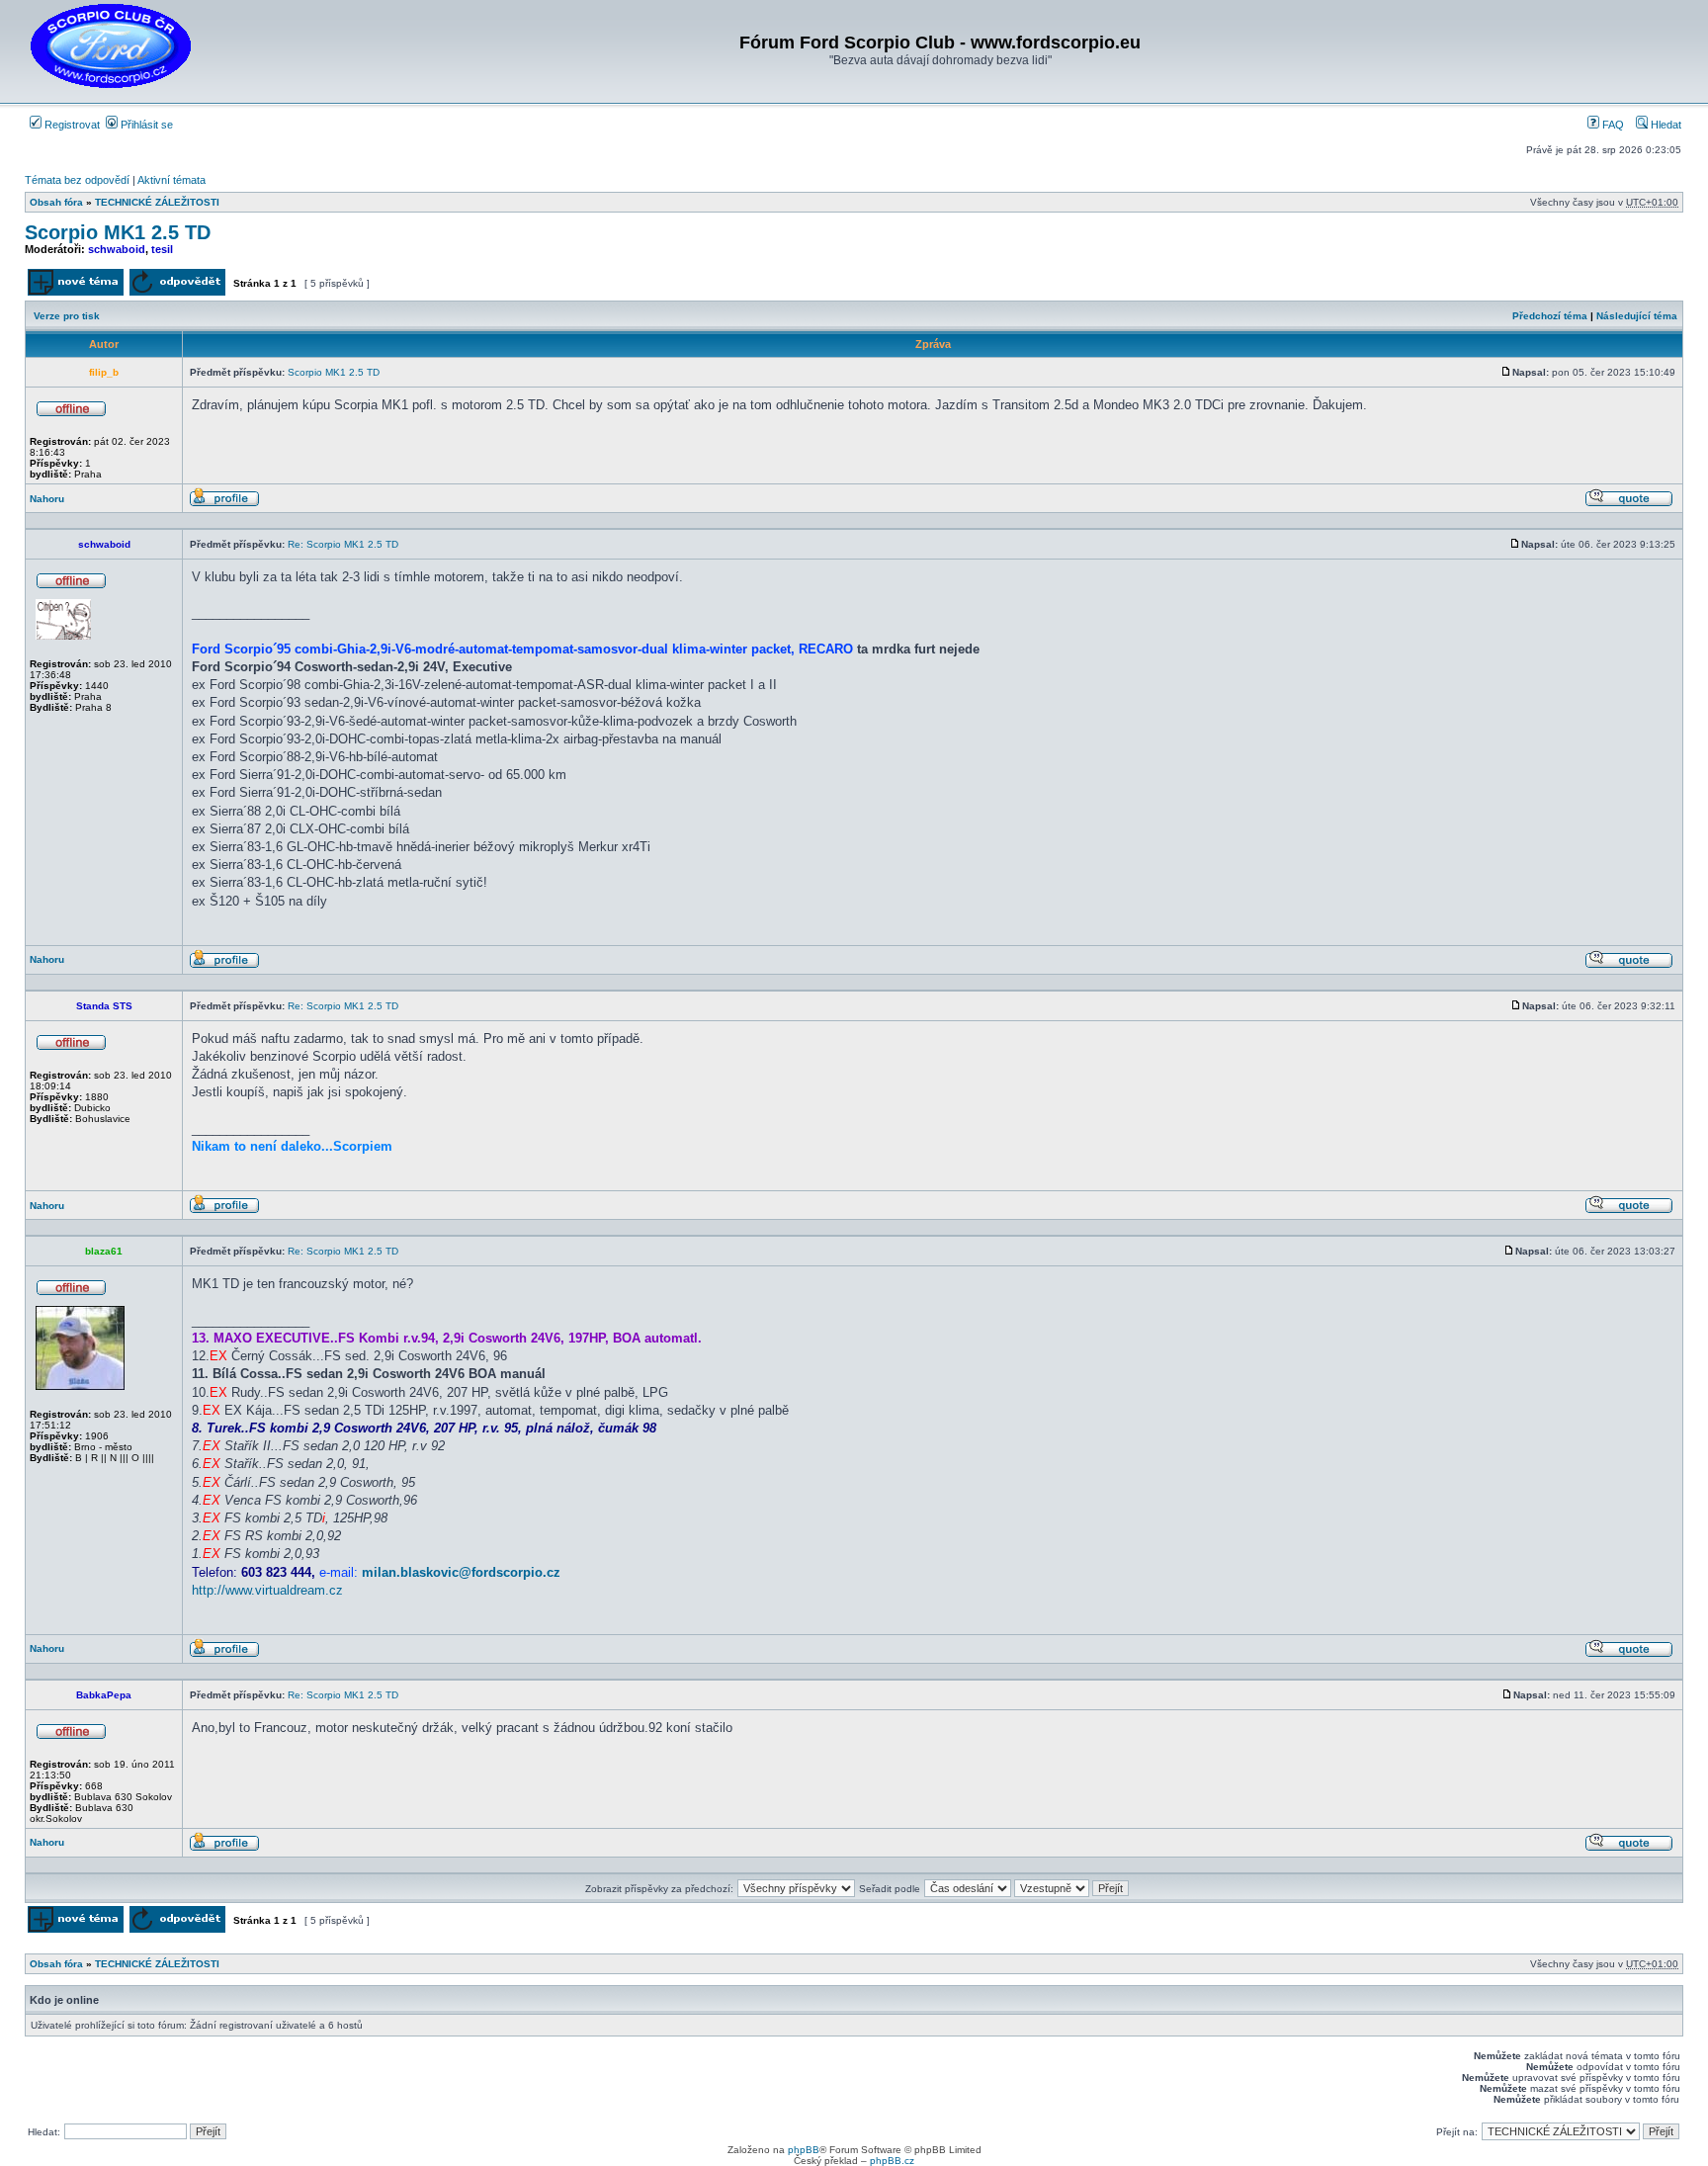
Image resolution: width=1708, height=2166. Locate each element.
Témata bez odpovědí (77, 180)
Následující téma (1637, 316)
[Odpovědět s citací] (1629, 504)
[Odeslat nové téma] (76, 292)
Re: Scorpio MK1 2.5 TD (343, 544)
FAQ (1612, 125)
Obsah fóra (56, 202)
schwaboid (117, 249)
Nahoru (47, 499)
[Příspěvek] (1506, 372)
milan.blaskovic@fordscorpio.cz (461, 1572)
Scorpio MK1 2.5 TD (118, 232)
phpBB (804, 2150)
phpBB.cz (892, 2161)
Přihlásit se (145, 125)
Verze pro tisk (67, 316)
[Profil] (224, 504)
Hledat (1665, 125)
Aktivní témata (171, 180)
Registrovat (71, 125)
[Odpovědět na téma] (177, 292)
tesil (162, 249)
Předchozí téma (1550, 316)
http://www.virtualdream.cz (267, 1590)
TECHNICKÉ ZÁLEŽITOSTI (157, 202)
